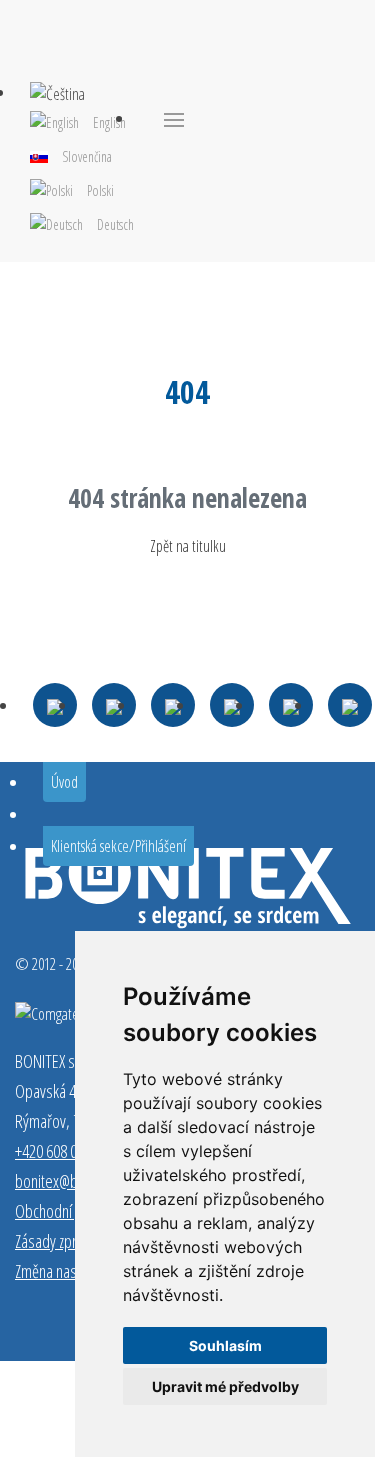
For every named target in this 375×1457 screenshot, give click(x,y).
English (109, 122)
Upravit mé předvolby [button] (225, 1386)
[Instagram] (232, 705)
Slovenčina (87, 156)
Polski (100, 190)
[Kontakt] (55, 705)
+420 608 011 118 (65, 1151)
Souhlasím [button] (225, 1345)
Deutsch (115, 224)
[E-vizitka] (350, 705)
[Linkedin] (291, 705)
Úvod (64, 782)
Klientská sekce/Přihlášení (118, 846)
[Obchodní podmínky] (114, 705)
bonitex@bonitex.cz (71, 1181)
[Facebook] (173, 705)
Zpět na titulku (188, 546)
